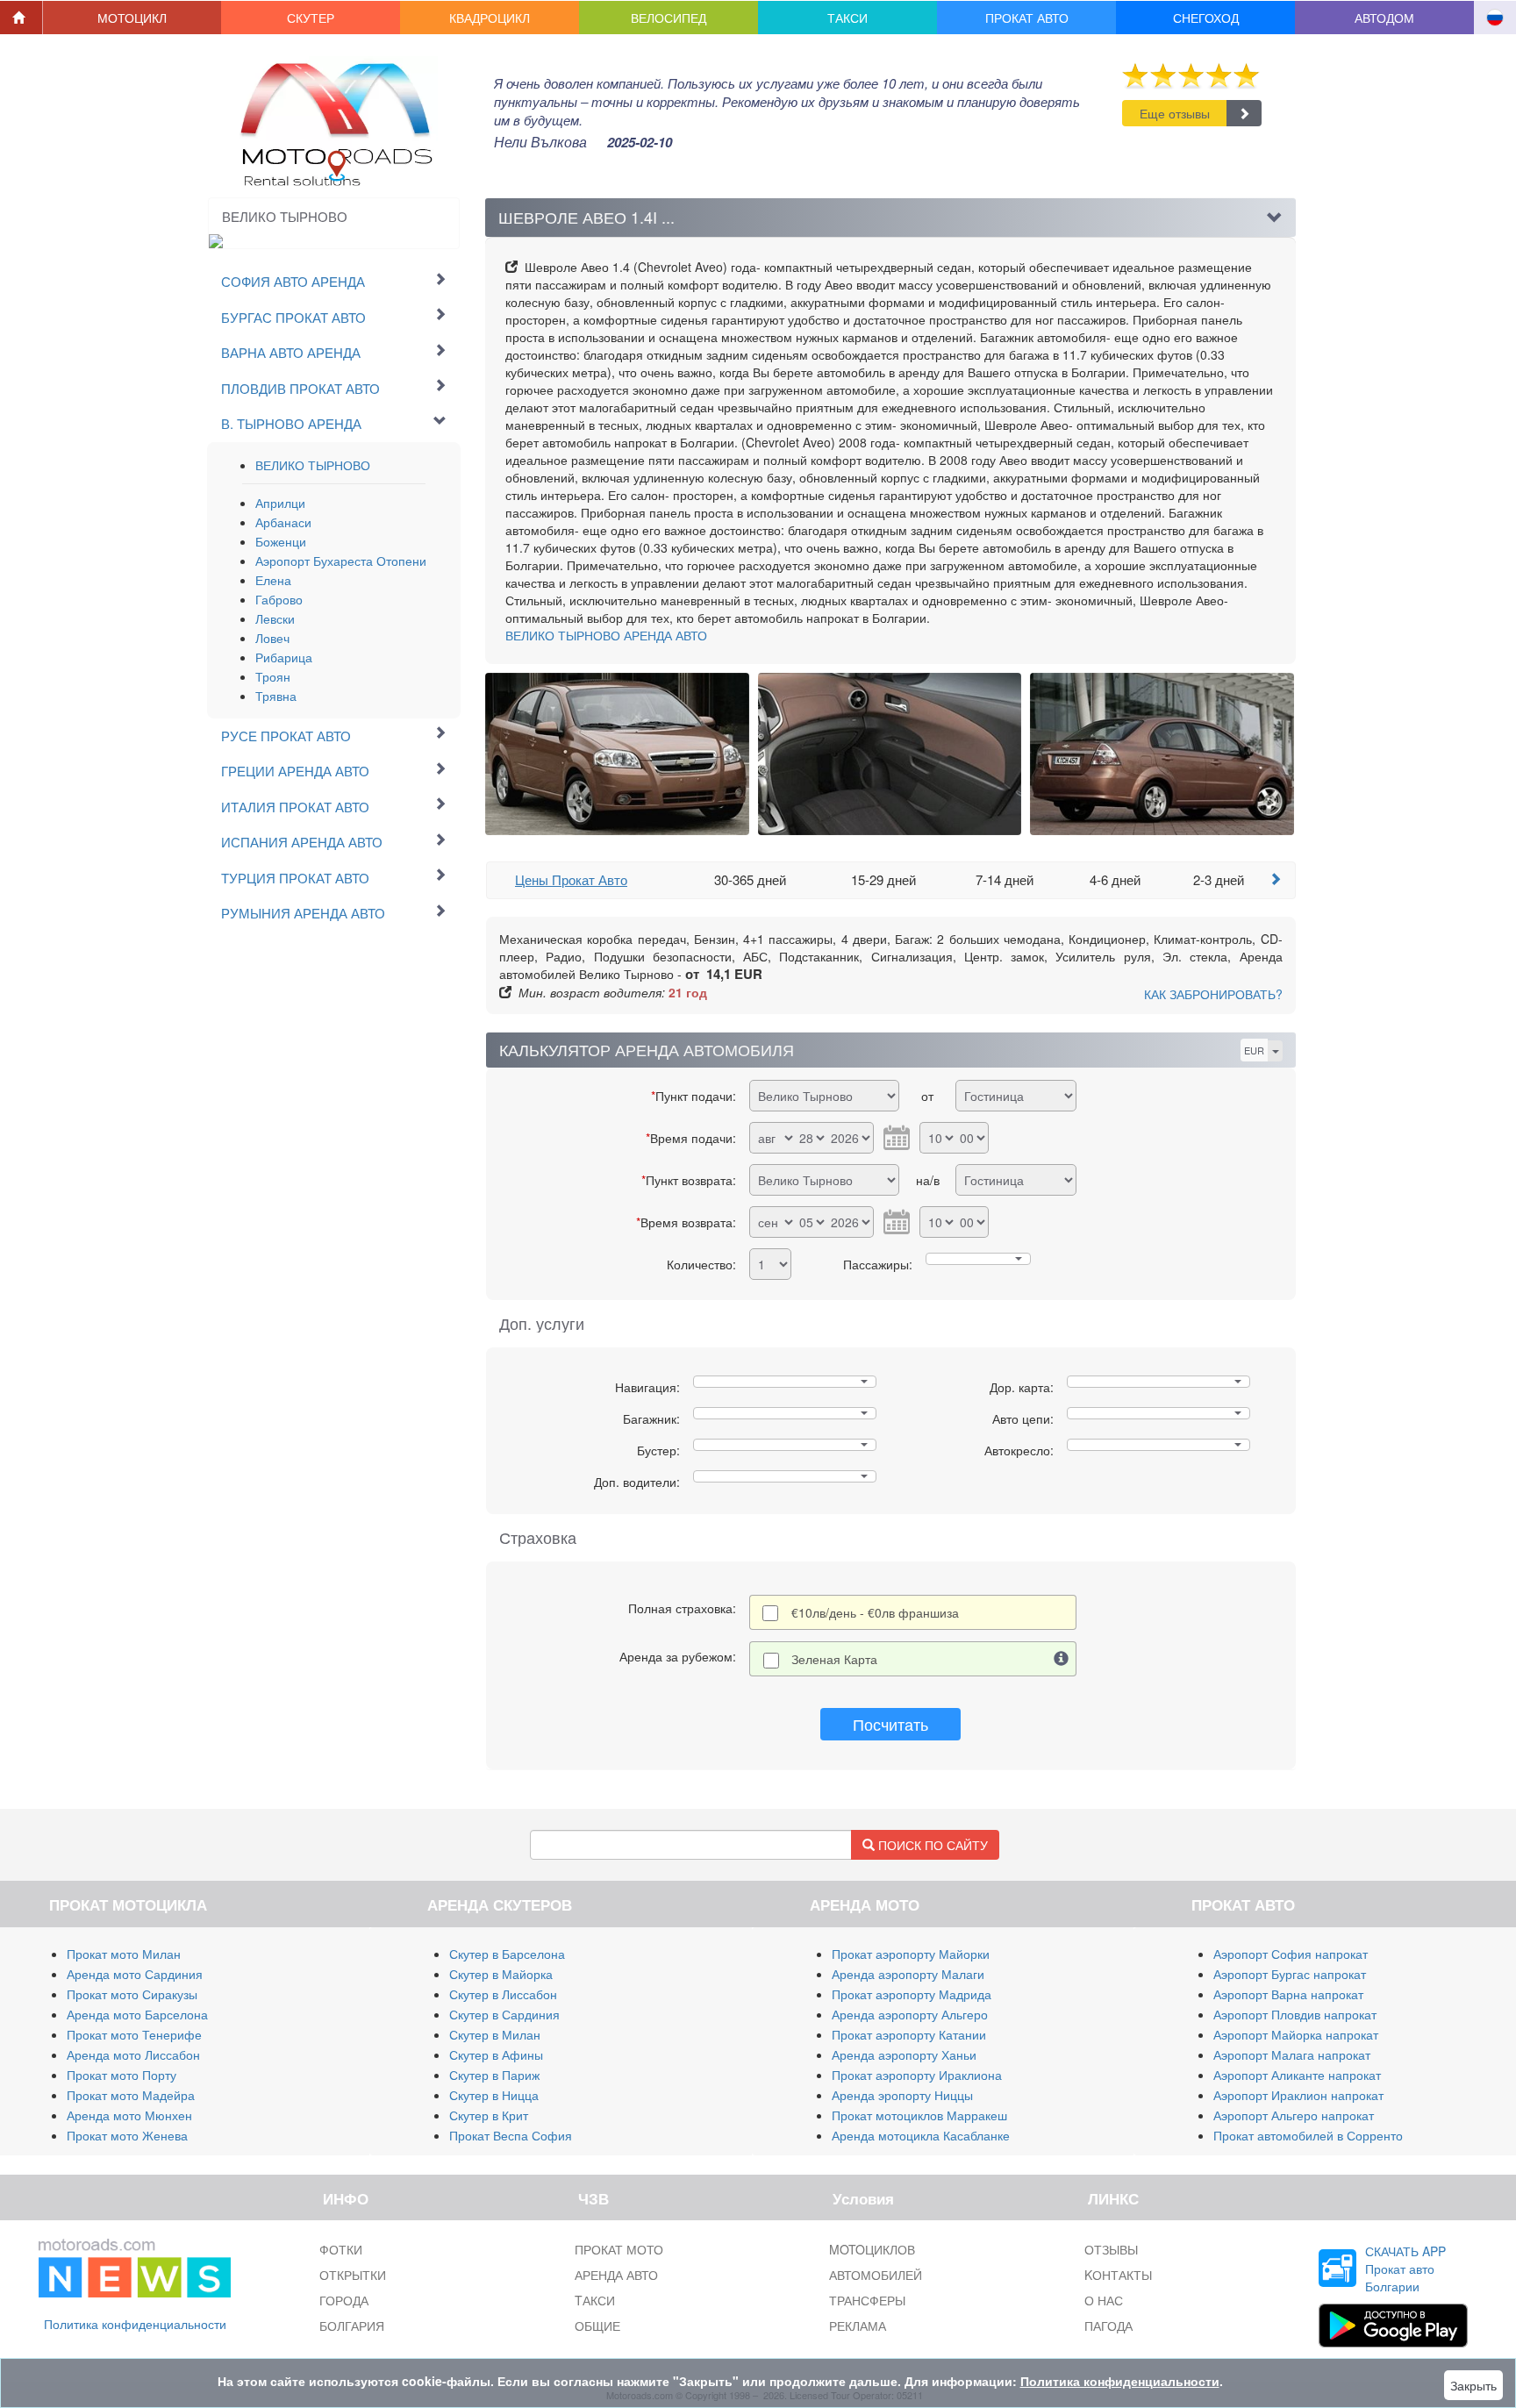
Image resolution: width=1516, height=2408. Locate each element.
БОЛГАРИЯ (352, 2326)
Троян (273, 676)
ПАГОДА (1108, 2326)
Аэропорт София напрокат (1291, 1954)
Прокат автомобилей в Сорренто (1308, 2135)
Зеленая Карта (834, 1659)
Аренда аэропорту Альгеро (910, 2014)
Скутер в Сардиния (504, 2014)
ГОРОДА (344, 2300)
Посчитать (890, 1724)
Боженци (281, 541)
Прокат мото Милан (124, 1954)
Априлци (280, 503)
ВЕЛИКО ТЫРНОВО (313, 465)
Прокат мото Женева (127, 2135)
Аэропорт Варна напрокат (1288, 1994)
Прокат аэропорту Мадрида (912, 1994)
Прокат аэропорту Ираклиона (917, 2075)
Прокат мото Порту (122, 2075)
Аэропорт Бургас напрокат (1290, 1974)
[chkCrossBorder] (1062, 1659)
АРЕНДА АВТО (606, 635)
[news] (135, 2264)
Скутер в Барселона (507, 1954)
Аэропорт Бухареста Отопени (341, 561)
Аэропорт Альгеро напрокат (1294, 2115)
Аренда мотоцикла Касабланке (921, 2135)
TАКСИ (595, 2300)
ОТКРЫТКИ (353, 2275)
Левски (275, 618)
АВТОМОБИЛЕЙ (876, 2275)
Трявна (276, 696)
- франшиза (875, 1612)
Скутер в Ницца (494, 2095)
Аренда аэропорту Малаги (908, 1974)
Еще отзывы (1175, 113)
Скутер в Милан (495, 2034)
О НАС (1104, 2300)
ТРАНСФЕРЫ (867, 2300)
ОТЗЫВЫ (1111, 2249)
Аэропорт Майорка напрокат (1296, 2034)
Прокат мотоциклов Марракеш (919, 2115)
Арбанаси (283, 522)
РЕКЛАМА (858, 2326)
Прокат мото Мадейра (131, 2095)
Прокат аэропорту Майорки (911, 1954)
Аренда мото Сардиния (135, 1974)
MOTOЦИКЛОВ (872, 2249)
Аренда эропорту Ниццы (902, 2095)
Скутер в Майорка (501, 1974)
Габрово (279, 599)
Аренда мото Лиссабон (133, 2054)
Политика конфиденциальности (135, 2324)
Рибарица (284, 657)
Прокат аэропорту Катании (909, 2034)
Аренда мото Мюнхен (129, 2115)
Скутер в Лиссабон (503, 1994)
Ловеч (272, 638)
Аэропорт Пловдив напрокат (1295, 2014)
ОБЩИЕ (597, 2326)
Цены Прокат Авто (571, 879)
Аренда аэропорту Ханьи (904, 2054)
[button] (132, 18)
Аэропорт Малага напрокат (1292, 2054)
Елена (273, 580)
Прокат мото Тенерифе (134, 2034)
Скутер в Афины (496, 2054)
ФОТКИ (341, 2249)
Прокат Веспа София (511, 2135)
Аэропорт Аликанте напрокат (1297, 2075)
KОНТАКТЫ (1118, 2275)
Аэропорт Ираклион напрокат (1298, 2095)
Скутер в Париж (494, 2075)
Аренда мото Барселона (137, 2014)
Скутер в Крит (489, 2115)
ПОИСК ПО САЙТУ (931, 1845)
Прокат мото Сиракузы (132, 1994)
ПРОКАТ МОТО (619, 2249)
